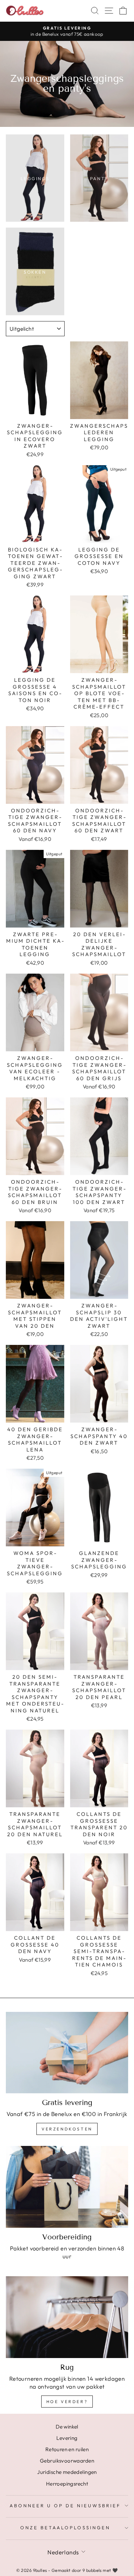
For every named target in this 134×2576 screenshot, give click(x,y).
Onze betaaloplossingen (65, 2528)
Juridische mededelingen (67, 2472)
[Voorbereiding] (67, 2187)
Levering (67, 2438)
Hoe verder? (67, 2402)
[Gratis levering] (67, 2053)
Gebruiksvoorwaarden (67, 2461)
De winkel (67, 2427)
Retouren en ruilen (67, 2449)
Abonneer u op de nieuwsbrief (65, 2506)
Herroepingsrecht (67, 2484)
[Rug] (67, 2317)
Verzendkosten (67, 2129)
